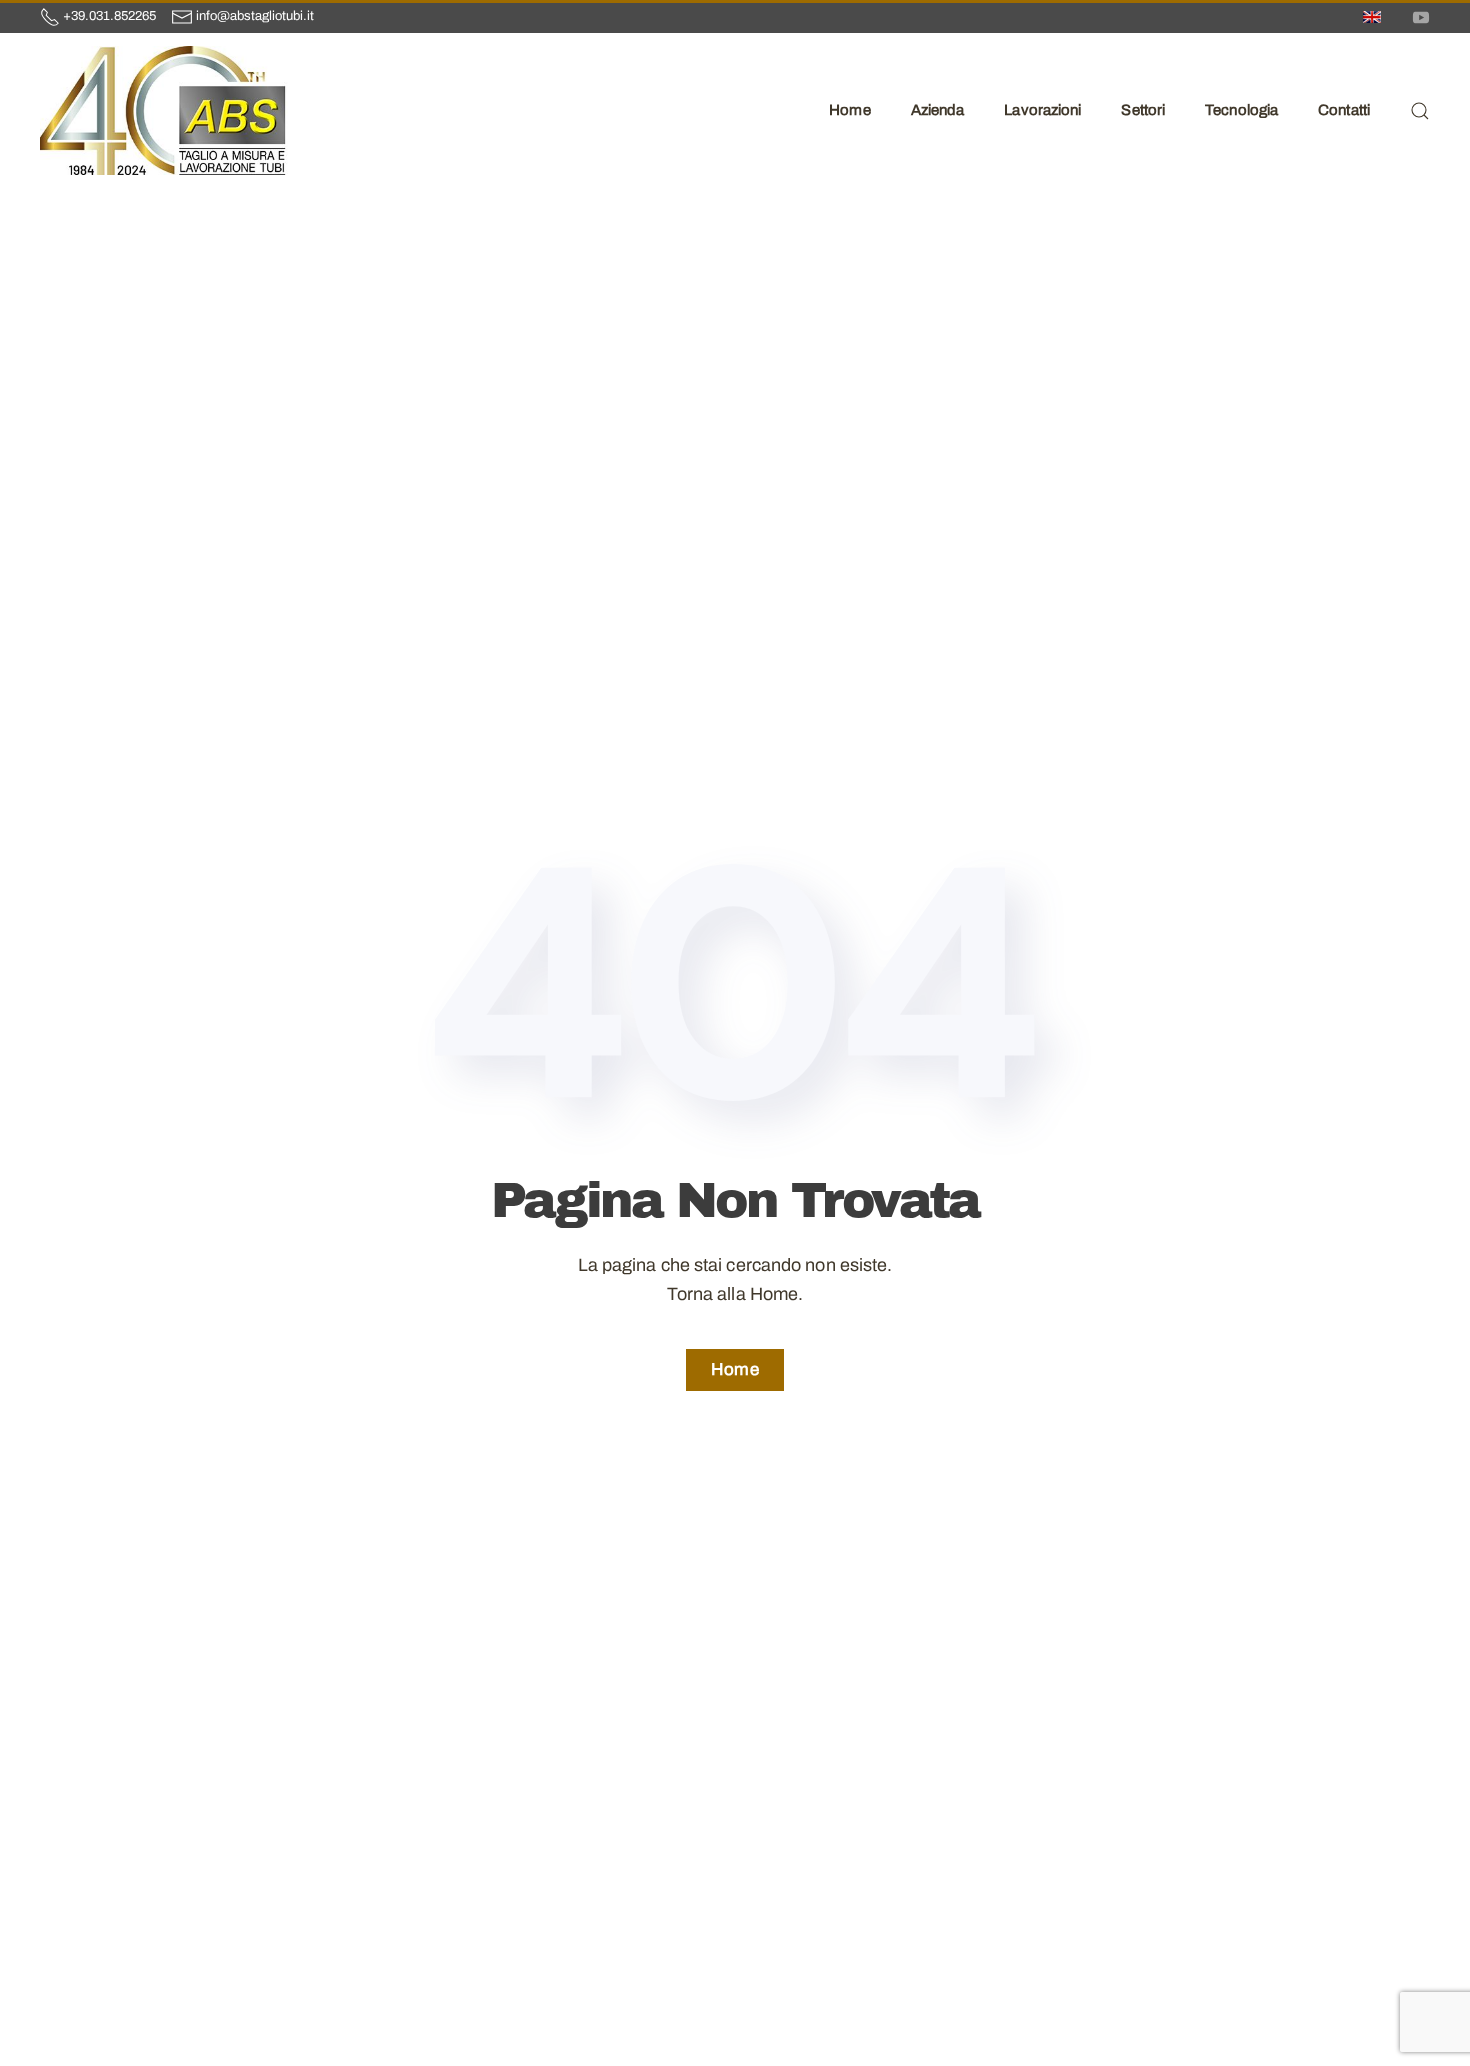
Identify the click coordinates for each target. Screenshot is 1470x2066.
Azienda (938, 110)
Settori (1143, 110)
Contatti (1344, 110)
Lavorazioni (1042, 110)
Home (849, 110)
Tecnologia (1241, 110)
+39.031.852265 (109, 16)
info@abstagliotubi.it (255, 16)
